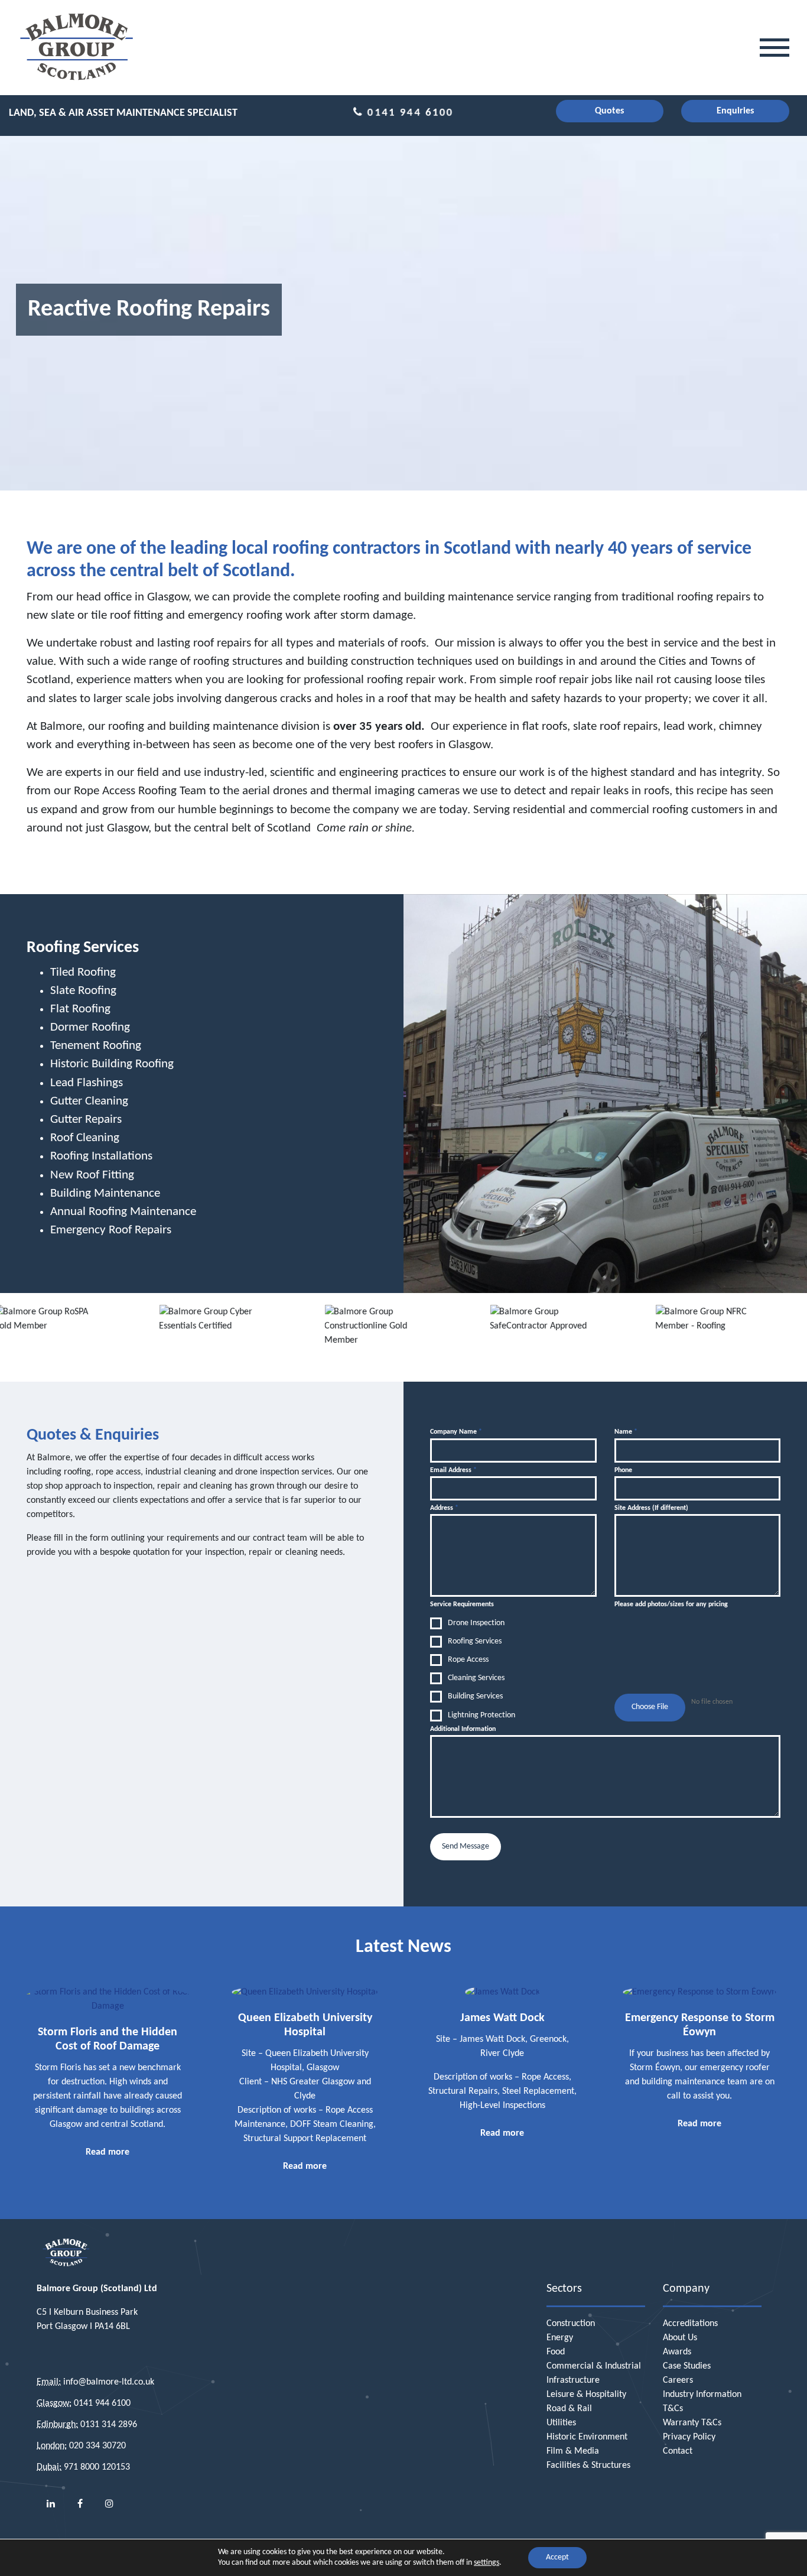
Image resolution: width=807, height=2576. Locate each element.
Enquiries (735, 111)
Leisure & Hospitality (586, 2395)
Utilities (561, 2423)
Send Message (466, 1846)
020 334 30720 (97, 2446)
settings (487, 2563)
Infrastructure (573, 2380)
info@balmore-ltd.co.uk (109, 2382)
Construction (571, 2324)
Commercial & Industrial (594, 2366)
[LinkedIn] (51, 2504)
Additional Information (463, 1729)
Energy (560, 2338)
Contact (678, 2451)
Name (626, 1432)
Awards (677, 2352)
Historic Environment (587, 2437)
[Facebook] (80, 2504)
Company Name (456, 1432)
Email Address (453, 1470)
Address (444, 1508)
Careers (678, 2380)
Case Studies (687, 2366)
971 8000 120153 (97, 2467)
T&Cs (673, 2409)
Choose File (650, 1707)
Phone (623, 1470)
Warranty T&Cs (692, 2423)
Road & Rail (569, 2409)
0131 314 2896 (109, 2425)
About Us (680, 2338)
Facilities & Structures (588, 2465)
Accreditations (690, 2324)
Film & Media (573, 2451)
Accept (557, 2557)
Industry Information (702, 2395)
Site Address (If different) (651, 1508)
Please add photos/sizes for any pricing (671, 1604)
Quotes (609, 111)
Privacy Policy (689, 2437)
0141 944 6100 (409, 113)
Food (556, 2352)
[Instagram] (109, 2504)
